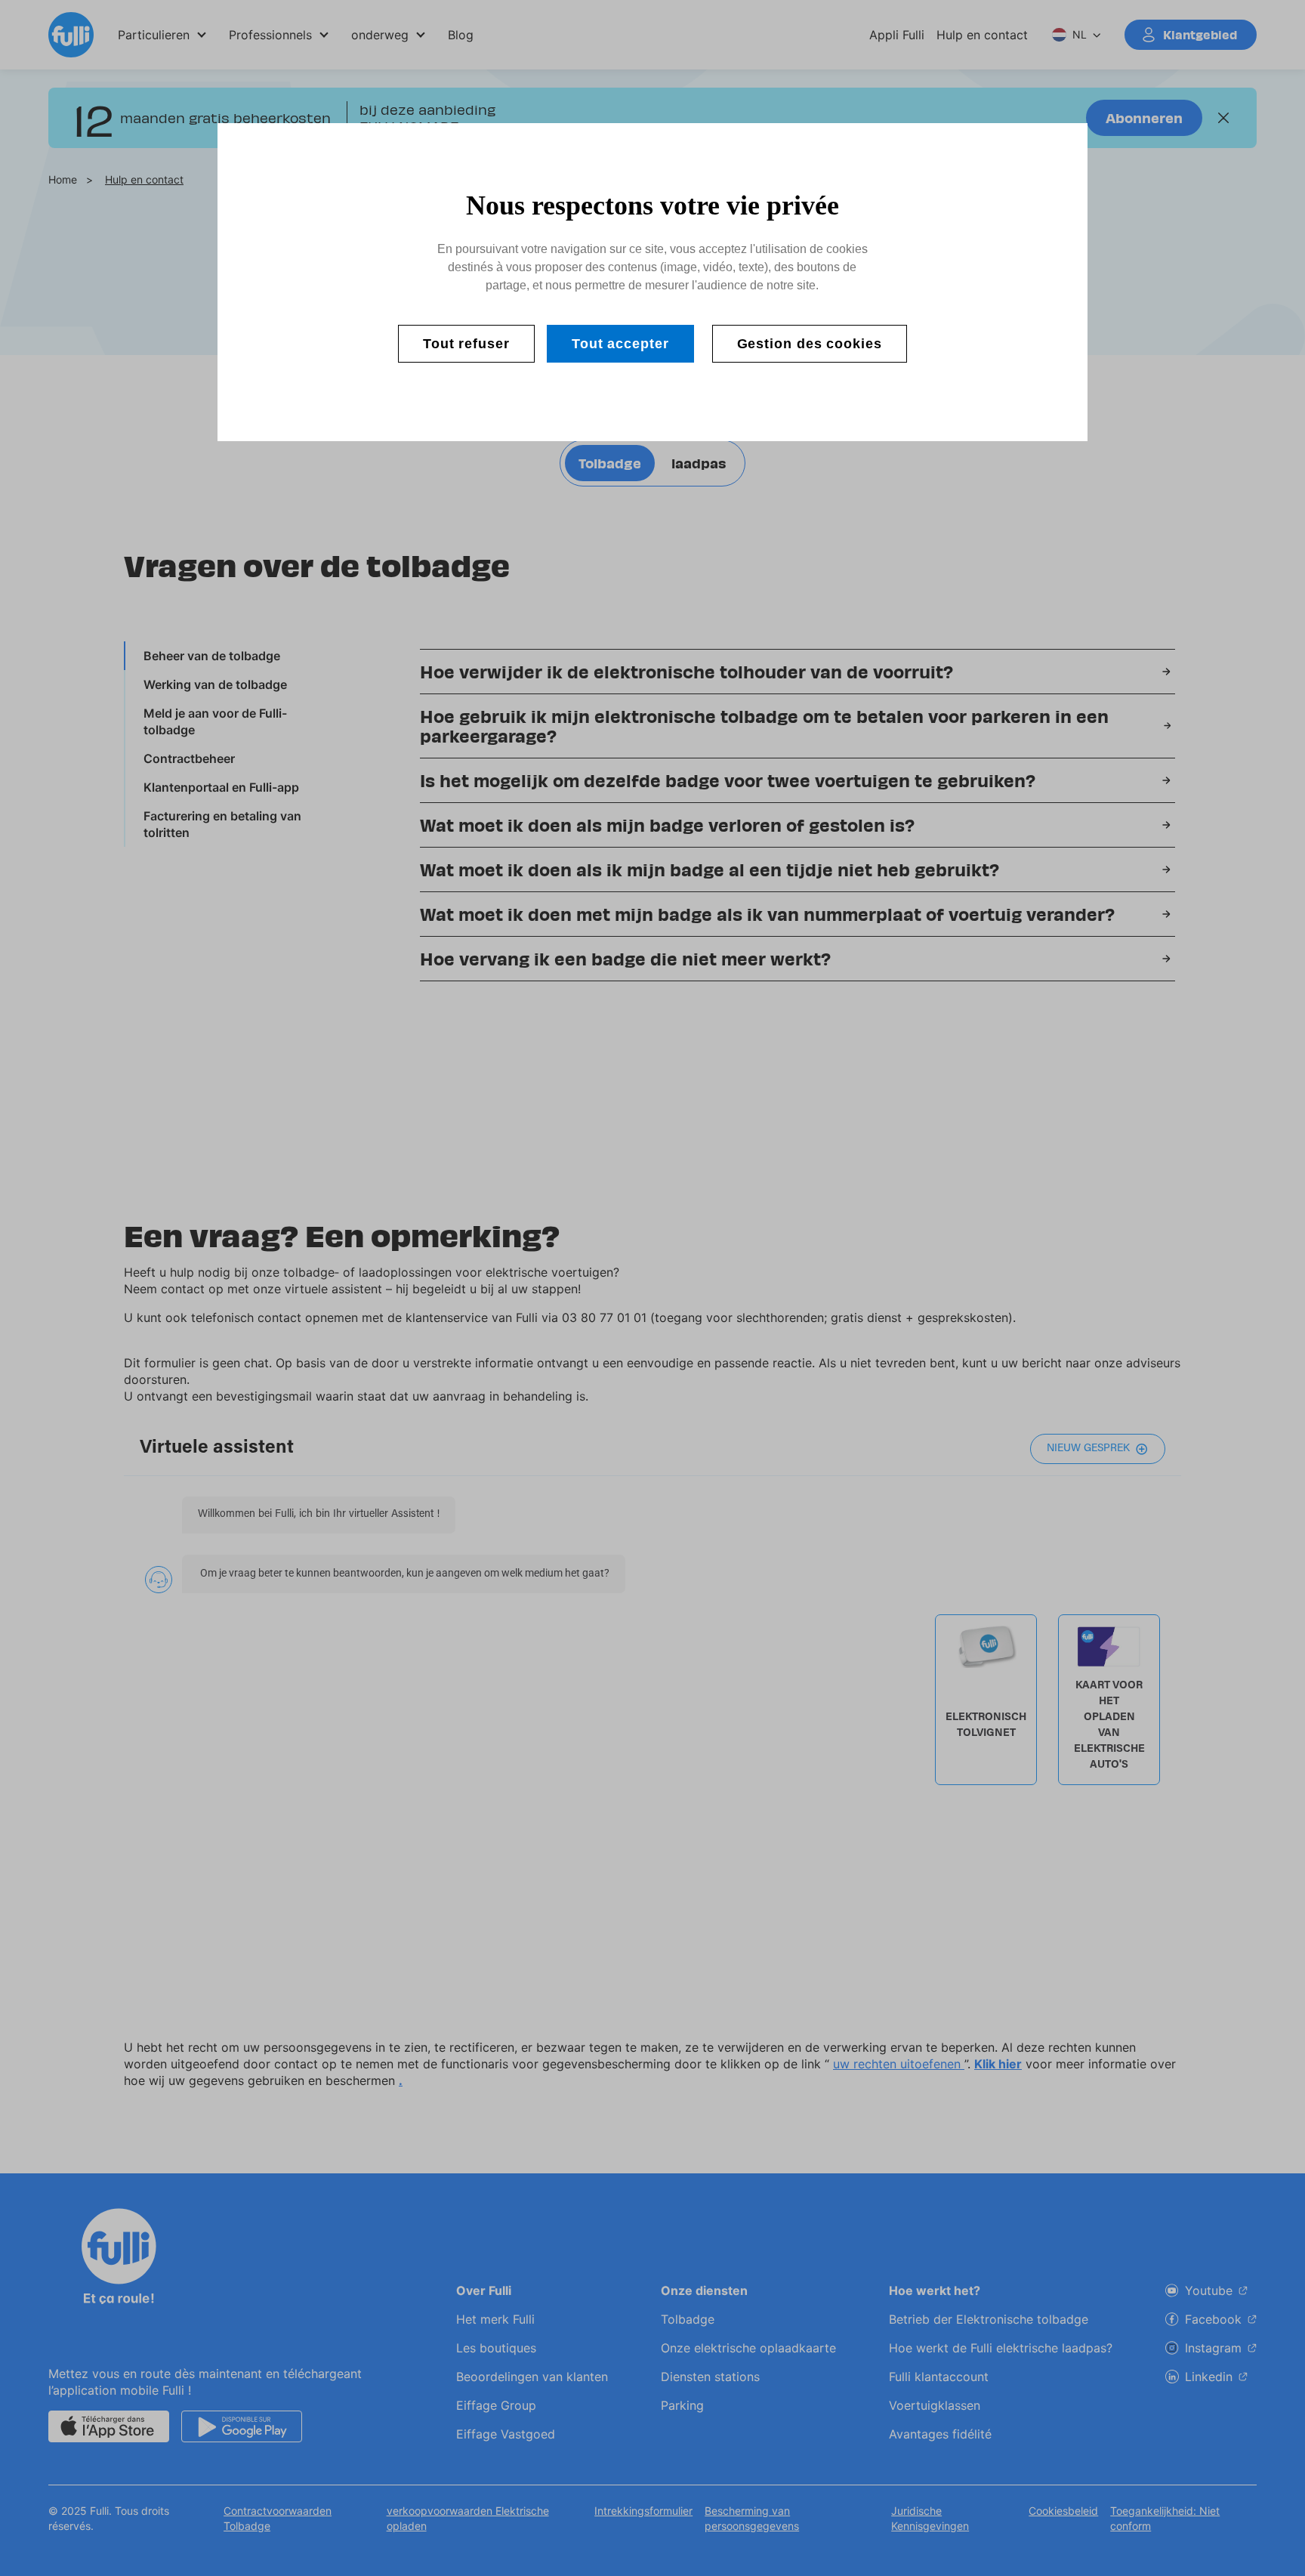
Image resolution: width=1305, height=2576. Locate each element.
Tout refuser (466, 344)
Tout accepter (620, 344)
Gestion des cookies (810, 344)
